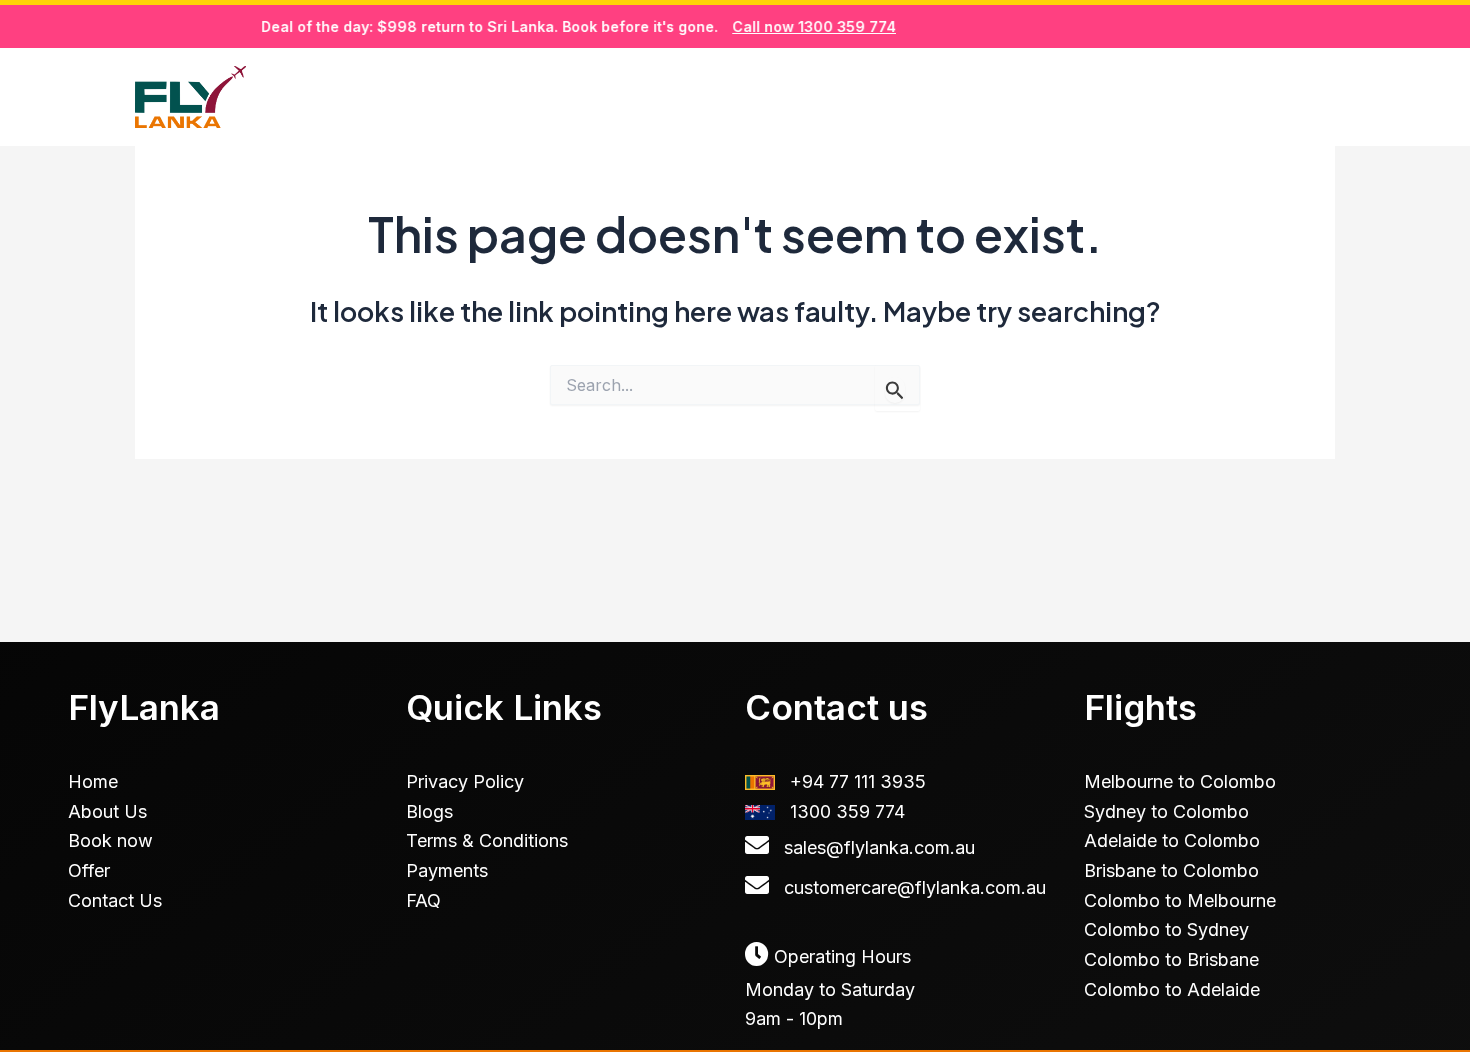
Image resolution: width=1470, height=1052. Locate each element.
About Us (107, 811)
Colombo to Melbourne (1180, 900)
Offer (89, 870)
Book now (886, 96)
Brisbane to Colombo (1171, 870)
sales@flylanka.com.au (879, 847)
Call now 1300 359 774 (797, 26)
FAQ (423, 900)
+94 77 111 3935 (858, 781)
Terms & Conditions (487, 840)
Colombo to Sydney (1166, 929)
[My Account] (1324, 98)
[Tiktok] (1279, 98)
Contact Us (115, 900)
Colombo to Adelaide (1172, 989)
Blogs (1151, 96)
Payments (447, 870)
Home (757, 96)
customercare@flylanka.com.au (915, 887)
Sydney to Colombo (1166, 811)
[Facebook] (1234, 98)
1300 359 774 (847, 811)
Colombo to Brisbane (1171, 959)
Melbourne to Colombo (1180, 781)
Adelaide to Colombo (1172, 840)
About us (1030, 96)
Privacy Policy (465, 781)
